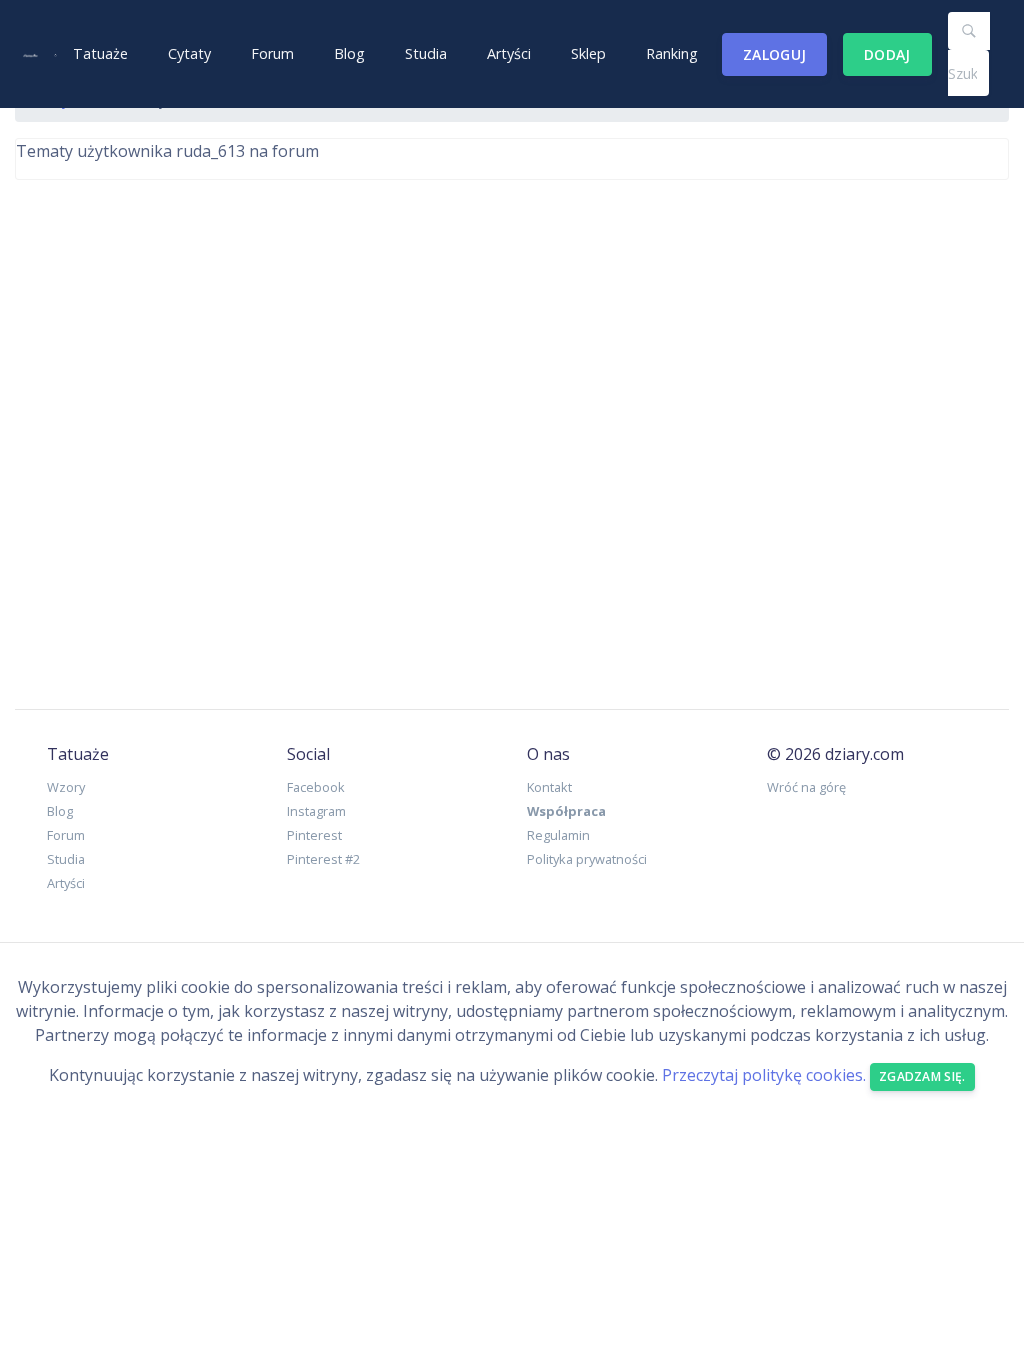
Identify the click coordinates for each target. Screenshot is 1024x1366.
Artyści (509, 53)
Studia (426, 53)
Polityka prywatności (587, 859)
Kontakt (549, 787)
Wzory (66, 787)
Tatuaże (100, 53)
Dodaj (887, 54)
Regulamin (558, 835)
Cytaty (189, 53)
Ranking (672, 53)
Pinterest (314, 835)
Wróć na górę (806, 787)
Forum (272, 53)
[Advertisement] (512, 428)
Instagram (316, 811)
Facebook (316, 787)
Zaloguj (774, 54)
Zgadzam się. (922, 1076)
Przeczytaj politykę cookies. (764, 1075)
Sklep (588, 53)
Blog (349, 53)
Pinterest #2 (323, 859)
